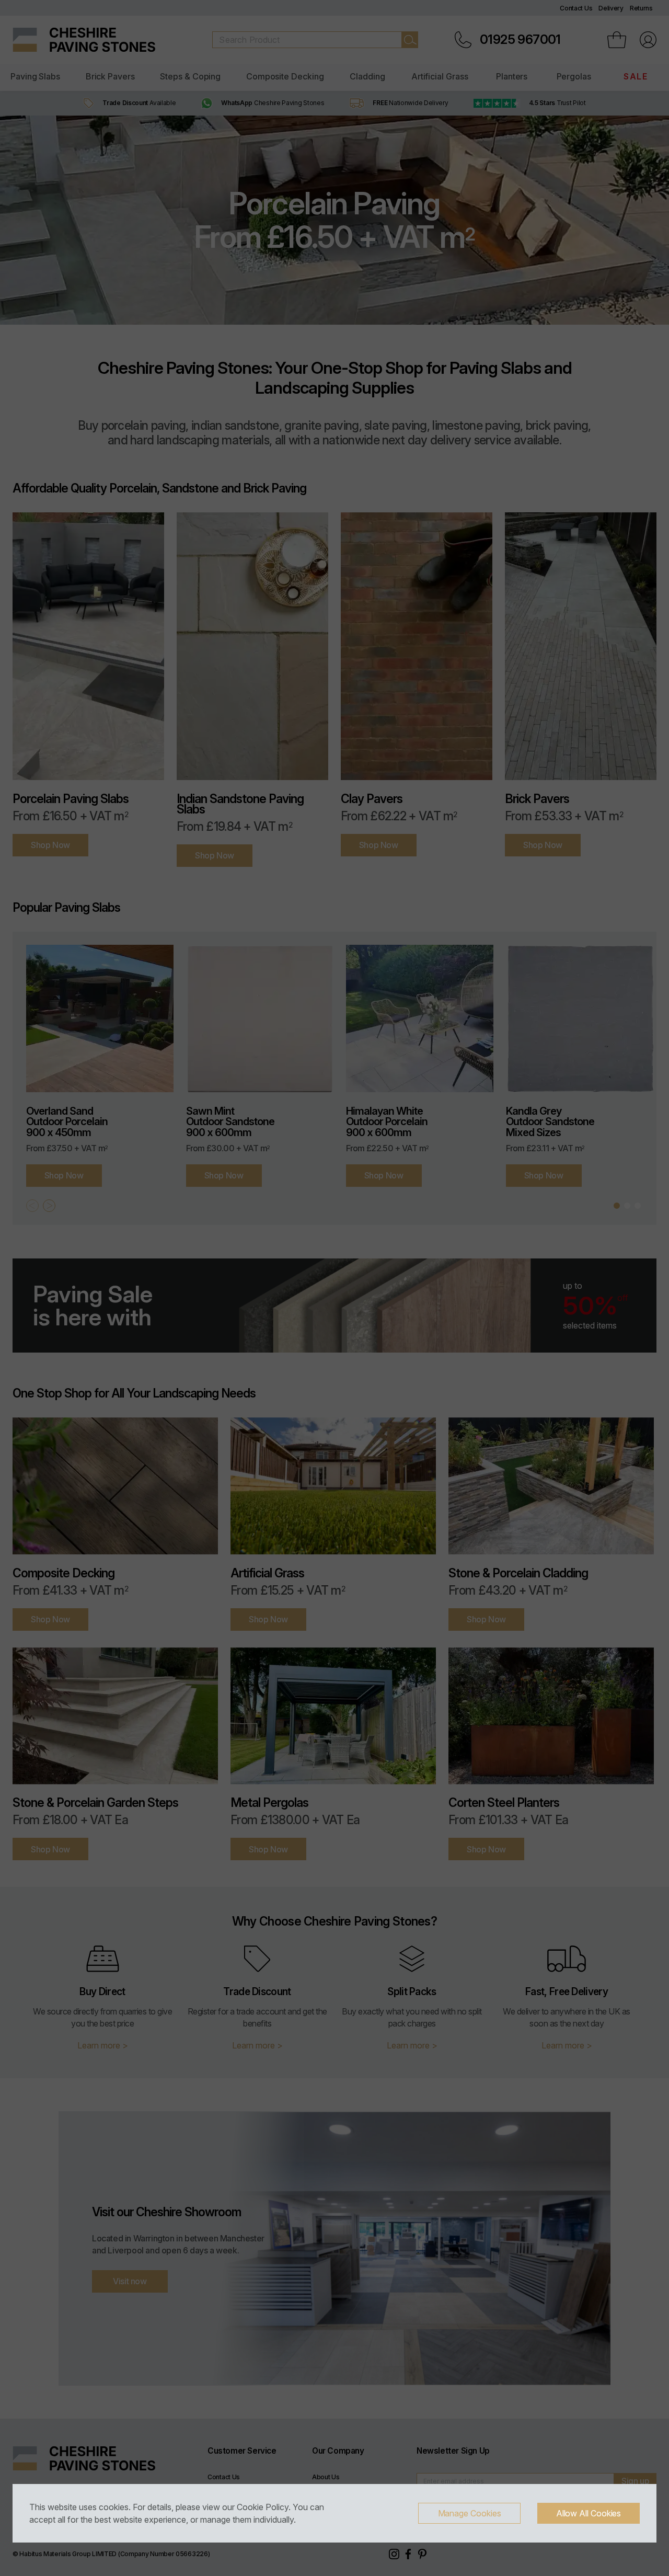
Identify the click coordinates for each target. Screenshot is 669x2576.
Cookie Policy (263, 2507)
